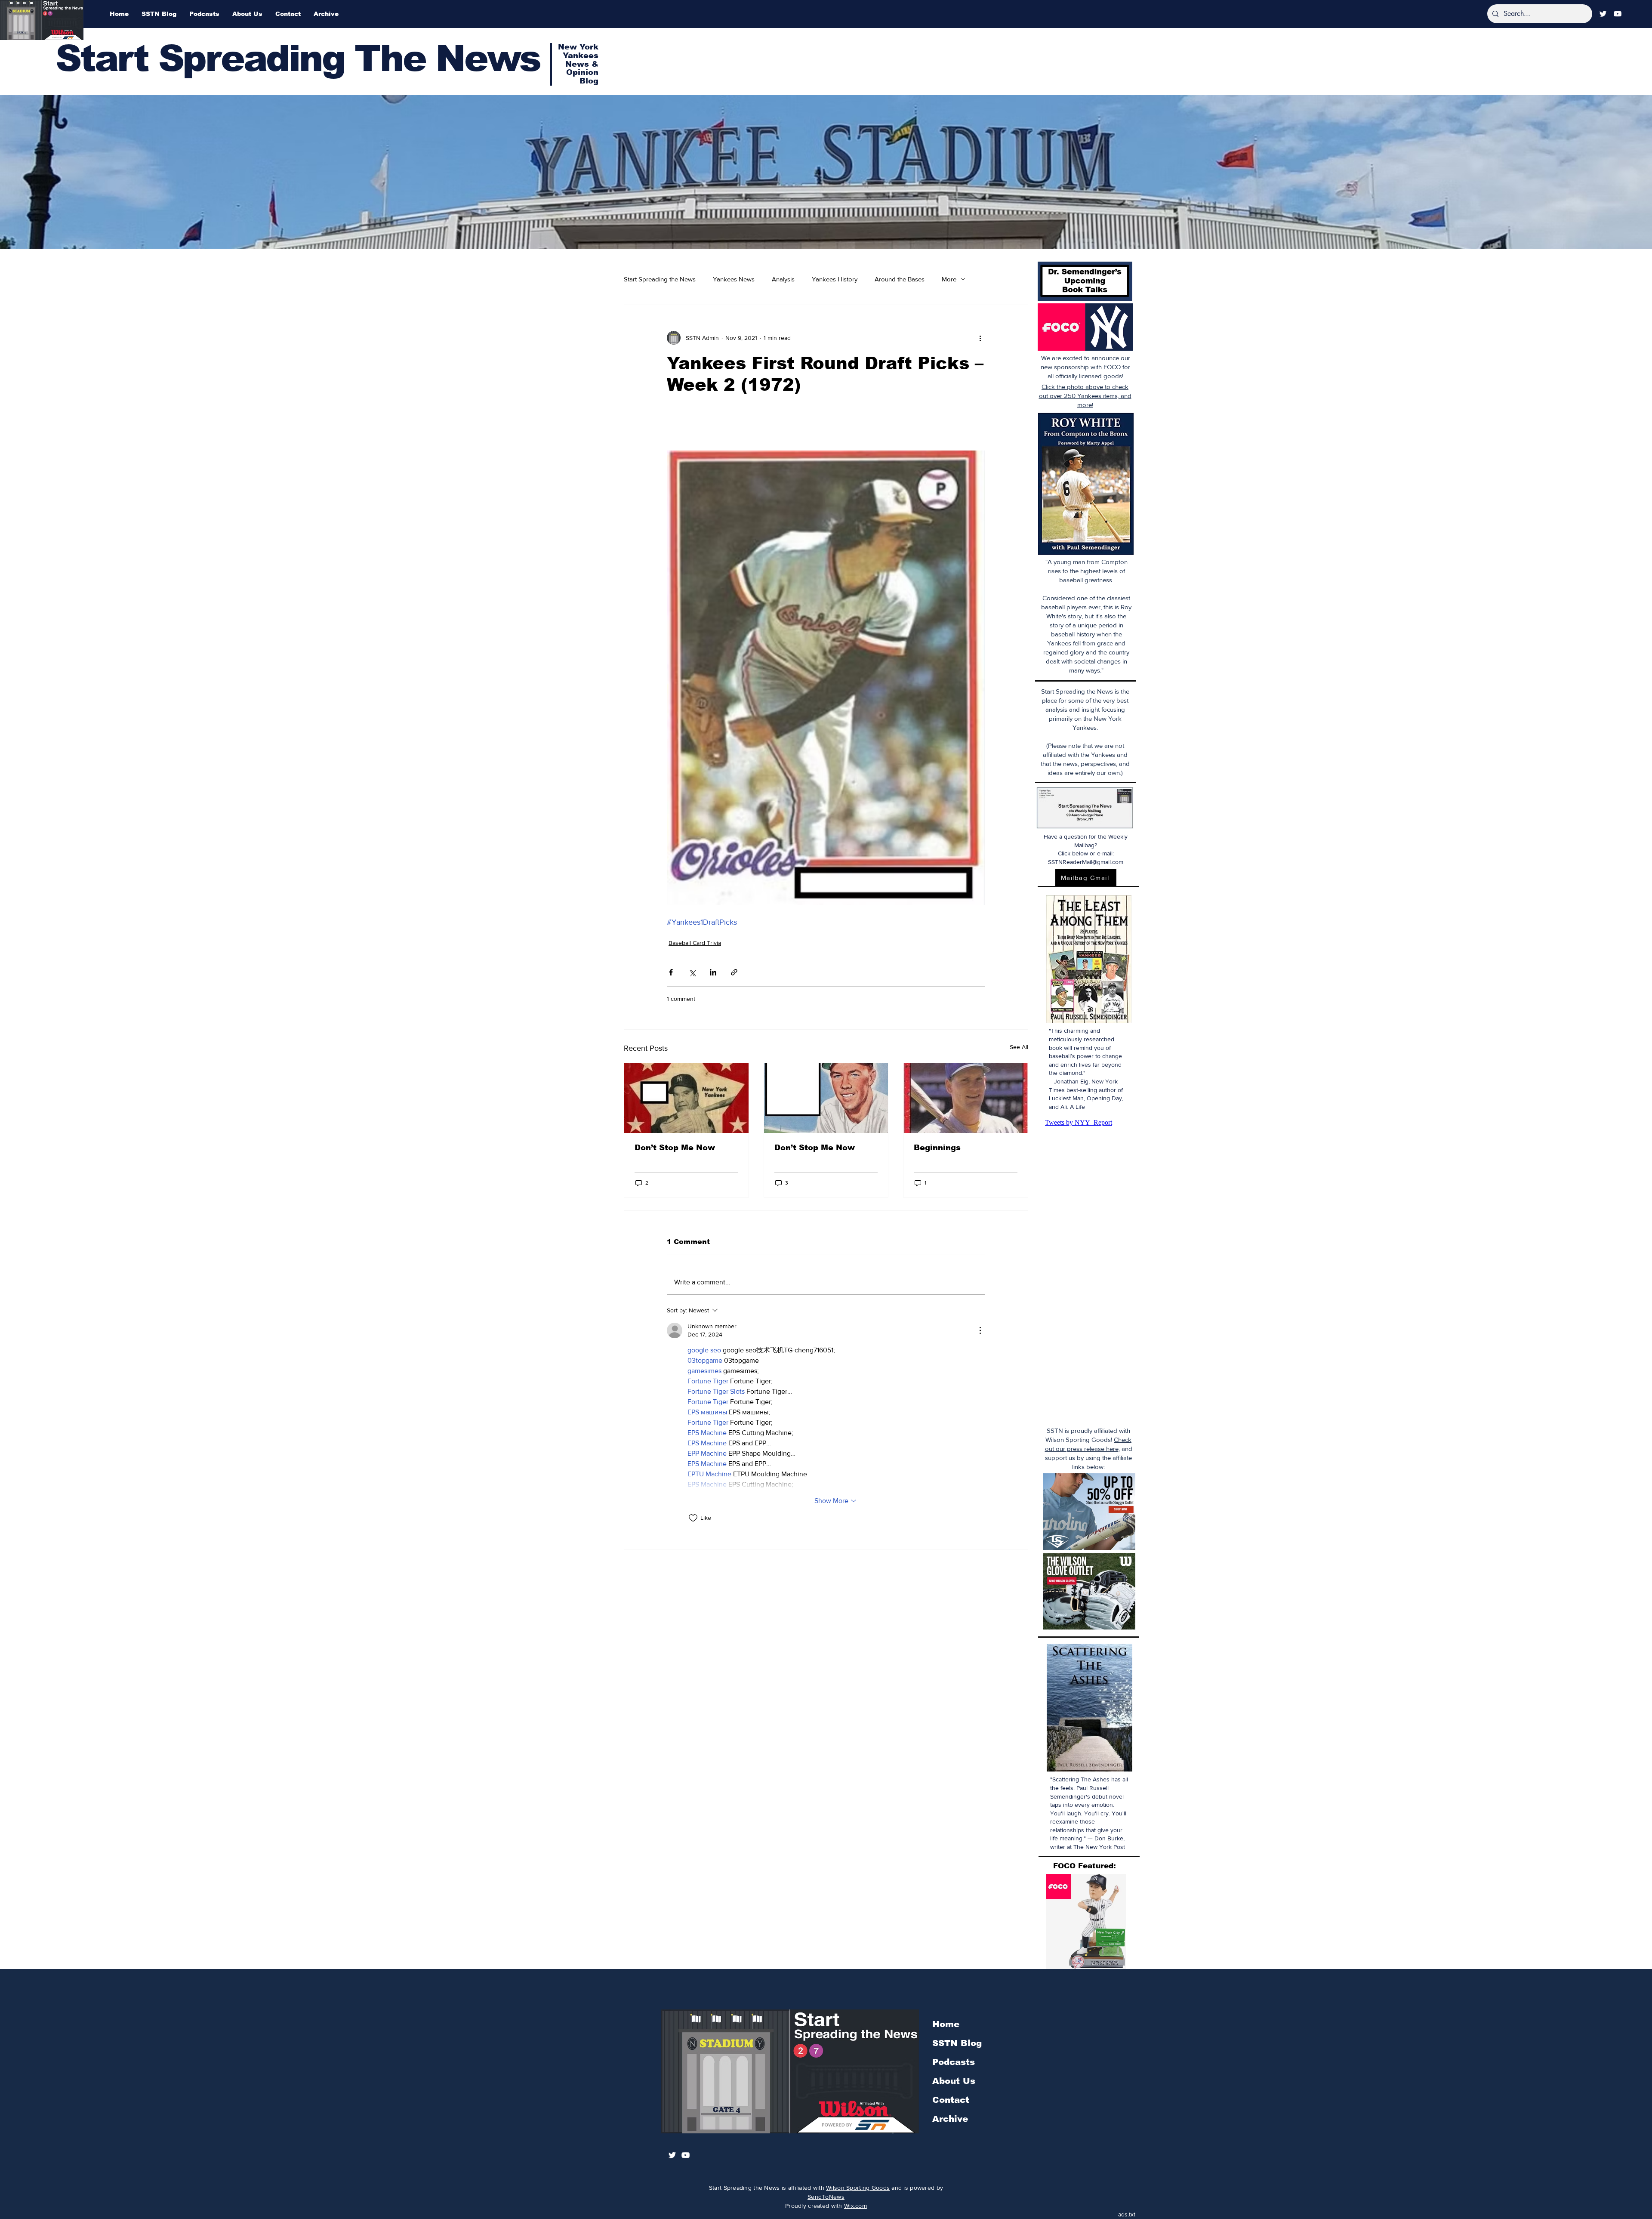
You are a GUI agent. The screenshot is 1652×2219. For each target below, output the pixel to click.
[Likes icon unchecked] (693, 1518)
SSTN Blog (957, 2043)
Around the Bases (900, 279)
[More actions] (980, 338)
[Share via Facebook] (671, 972)
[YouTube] (1618, 14)
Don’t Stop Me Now (675, 1148)
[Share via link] (734, 972)
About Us (954, 2081)
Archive (950, 2119)
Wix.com (855, 2206)
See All (1019, 1047)
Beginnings (937, 1148)
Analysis (783, 279)
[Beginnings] (966, 1098)
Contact (951, 2100)
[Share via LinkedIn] (713, 972)
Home (946, 2024)
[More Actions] (980, 1330)
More (949, 279)
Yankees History (835, 279)
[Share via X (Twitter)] (692, 972)
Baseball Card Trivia (695, 943)
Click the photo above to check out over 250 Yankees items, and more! (1085, 396)
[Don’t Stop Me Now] (686, 1098)
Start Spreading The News (298, 58)
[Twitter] (1603, 14)
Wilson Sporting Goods (858, 2188)
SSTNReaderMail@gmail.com (1086, 862)
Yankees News (734, 279)
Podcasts (954, 2062)
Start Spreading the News (660, 279)
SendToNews (826, 2197)
